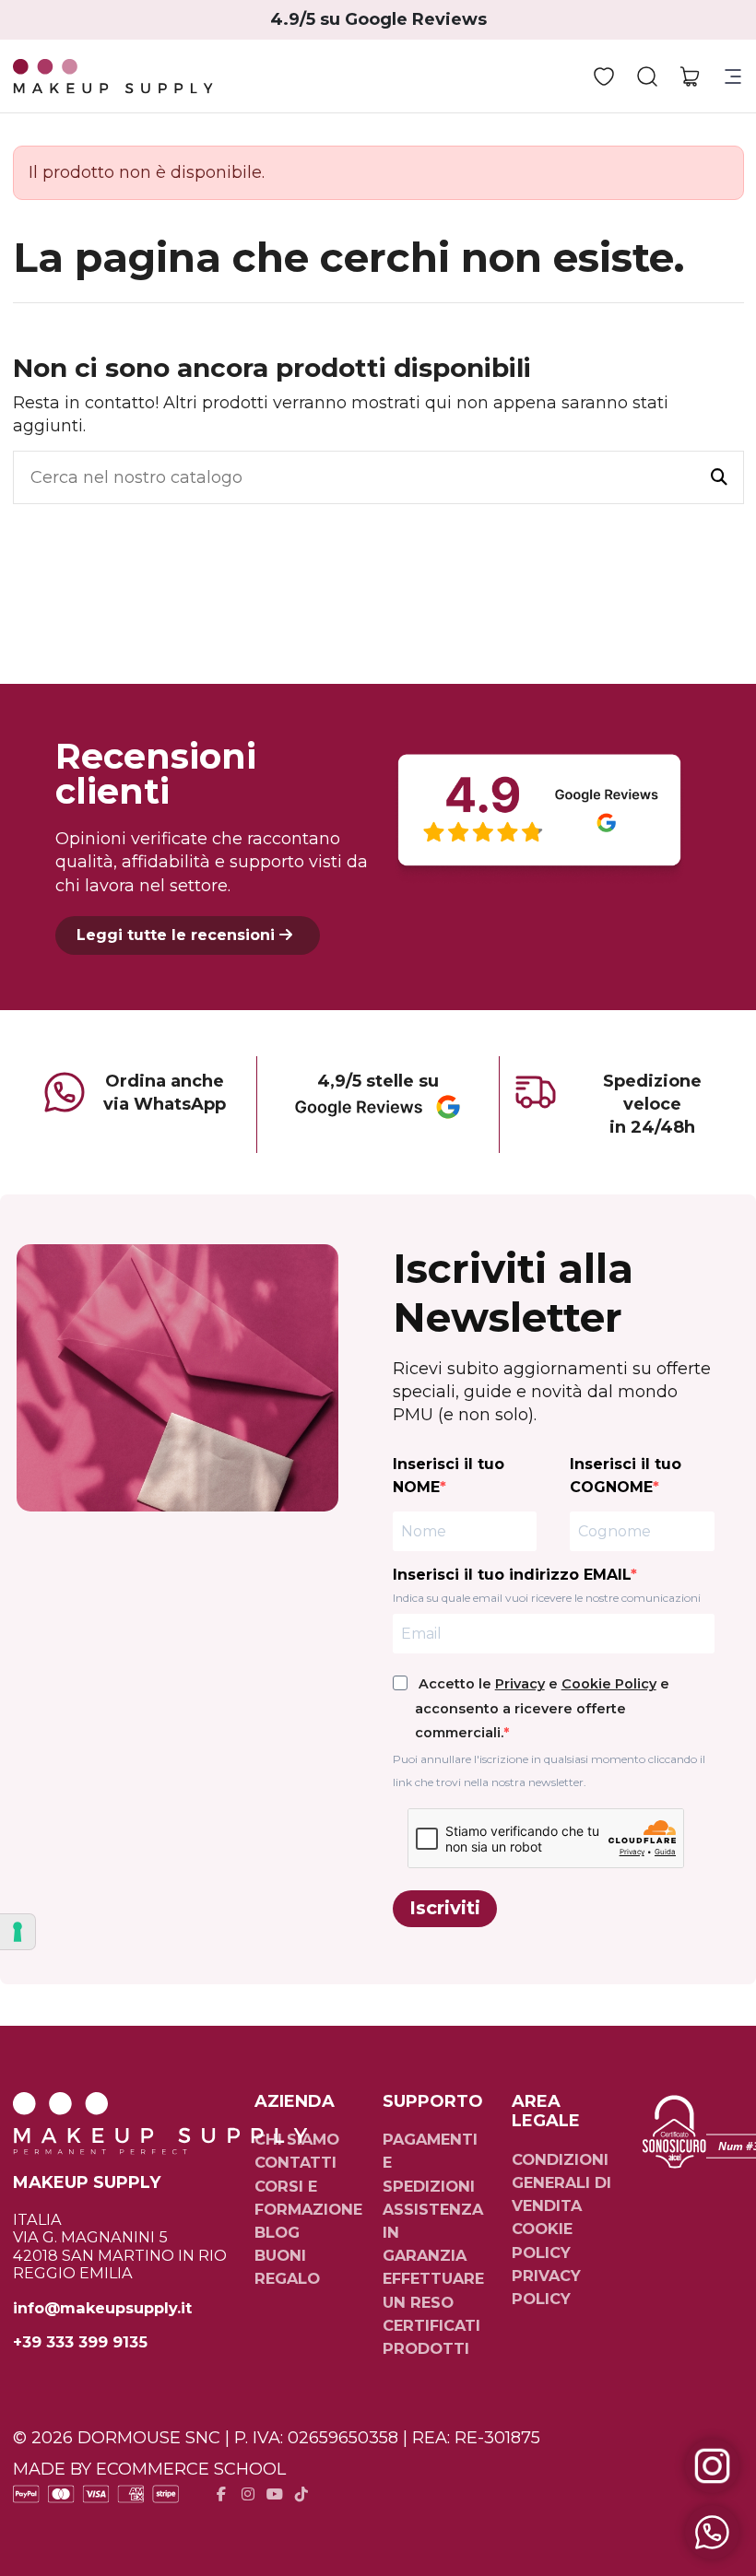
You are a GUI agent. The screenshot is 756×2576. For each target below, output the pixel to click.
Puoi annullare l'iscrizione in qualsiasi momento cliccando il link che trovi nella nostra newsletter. (549, 1770)
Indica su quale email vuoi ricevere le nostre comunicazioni (547, 1598)
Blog (277, 2232)
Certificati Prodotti (431, 2337)
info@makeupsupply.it (102, 2308)
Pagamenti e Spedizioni (430, 2162)
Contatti (295, 2162)
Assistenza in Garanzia (433, 2232)
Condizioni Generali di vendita (561, 2182)
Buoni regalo (287, 2267)
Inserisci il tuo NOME (449, 1476)
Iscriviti (445, 1908)
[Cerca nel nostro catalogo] (719, 477)
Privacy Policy (546, 2287)
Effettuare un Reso (433, 2290)
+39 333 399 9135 (80, 2342)
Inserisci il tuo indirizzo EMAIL (512, 1575)
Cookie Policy (609, 1684)
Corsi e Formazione (308, 2198)
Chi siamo (297, 2139)
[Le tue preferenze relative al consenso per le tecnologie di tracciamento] (18, 1932)
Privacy (520, 1684)
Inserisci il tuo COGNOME (626, 1476)
